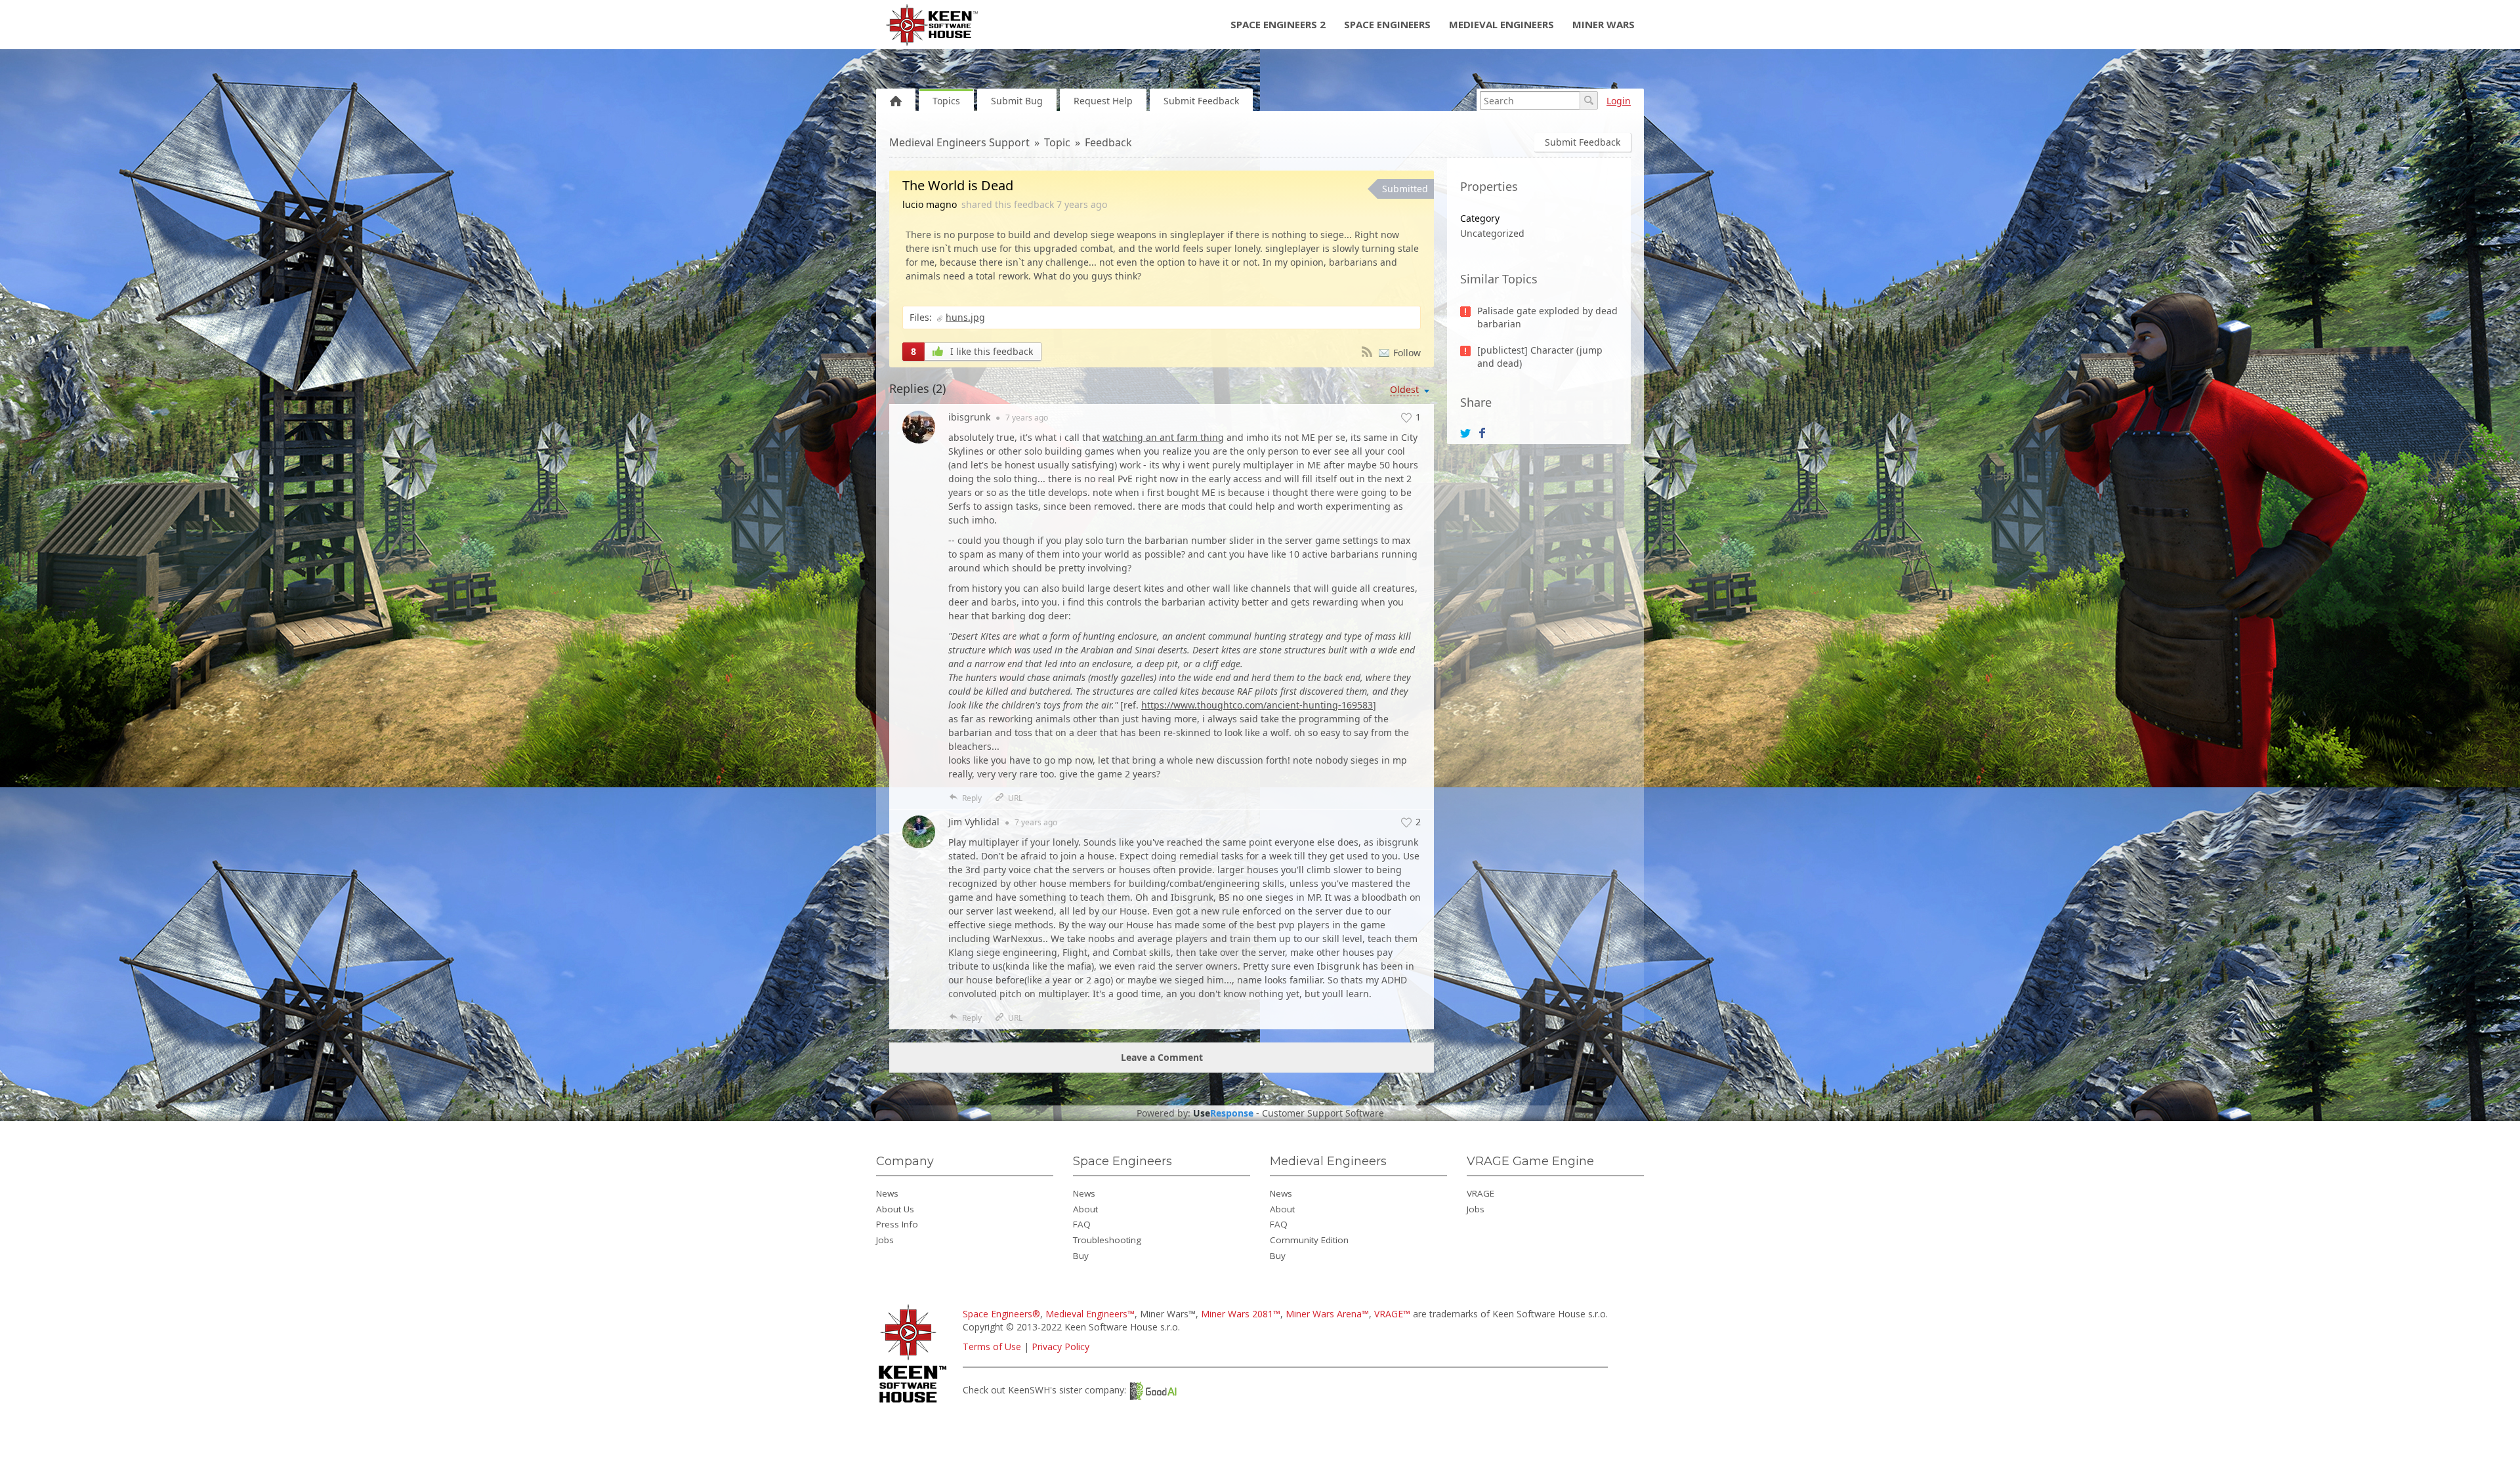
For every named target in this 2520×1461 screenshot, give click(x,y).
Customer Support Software (1323, 1113)
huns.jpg (965, 317)
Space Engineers (1387, 24)
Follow (1407, 353)
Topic (1057, 142)
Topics (946, 101)
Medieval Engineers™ (1090, 1314)
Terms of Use (992, 1347)
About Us (895, 1209)
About (1085, 1209)
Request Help (1103, 101)
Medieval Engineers (1501, 24)
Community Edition (1309, 1240)
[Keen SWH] (914, 1404)
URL (1015, 798)
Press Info (897, 1224)
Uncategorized (1492, 233)
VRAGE (1480, 1193)
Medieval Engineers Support (959, 142)
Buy (1081, 1256)
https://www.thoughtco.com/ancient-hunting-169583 (1257, 705)
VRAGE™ (1392, 1314)
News (887, 1193)
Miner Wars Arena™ (1327, 1314)
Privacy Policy (1060, 1347)
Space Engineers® (1001, 1314)
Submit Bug (1017, 101)
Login (1619, 101)
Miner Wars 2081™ (1241, 1314)
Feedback (1108, 142)
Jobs (885, 1240)
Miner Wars (1604, 24)
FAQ (1082, 1224)
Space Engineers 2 (1278, 24)
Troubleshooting (1107, 1240)
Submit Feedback (1201, 101)
